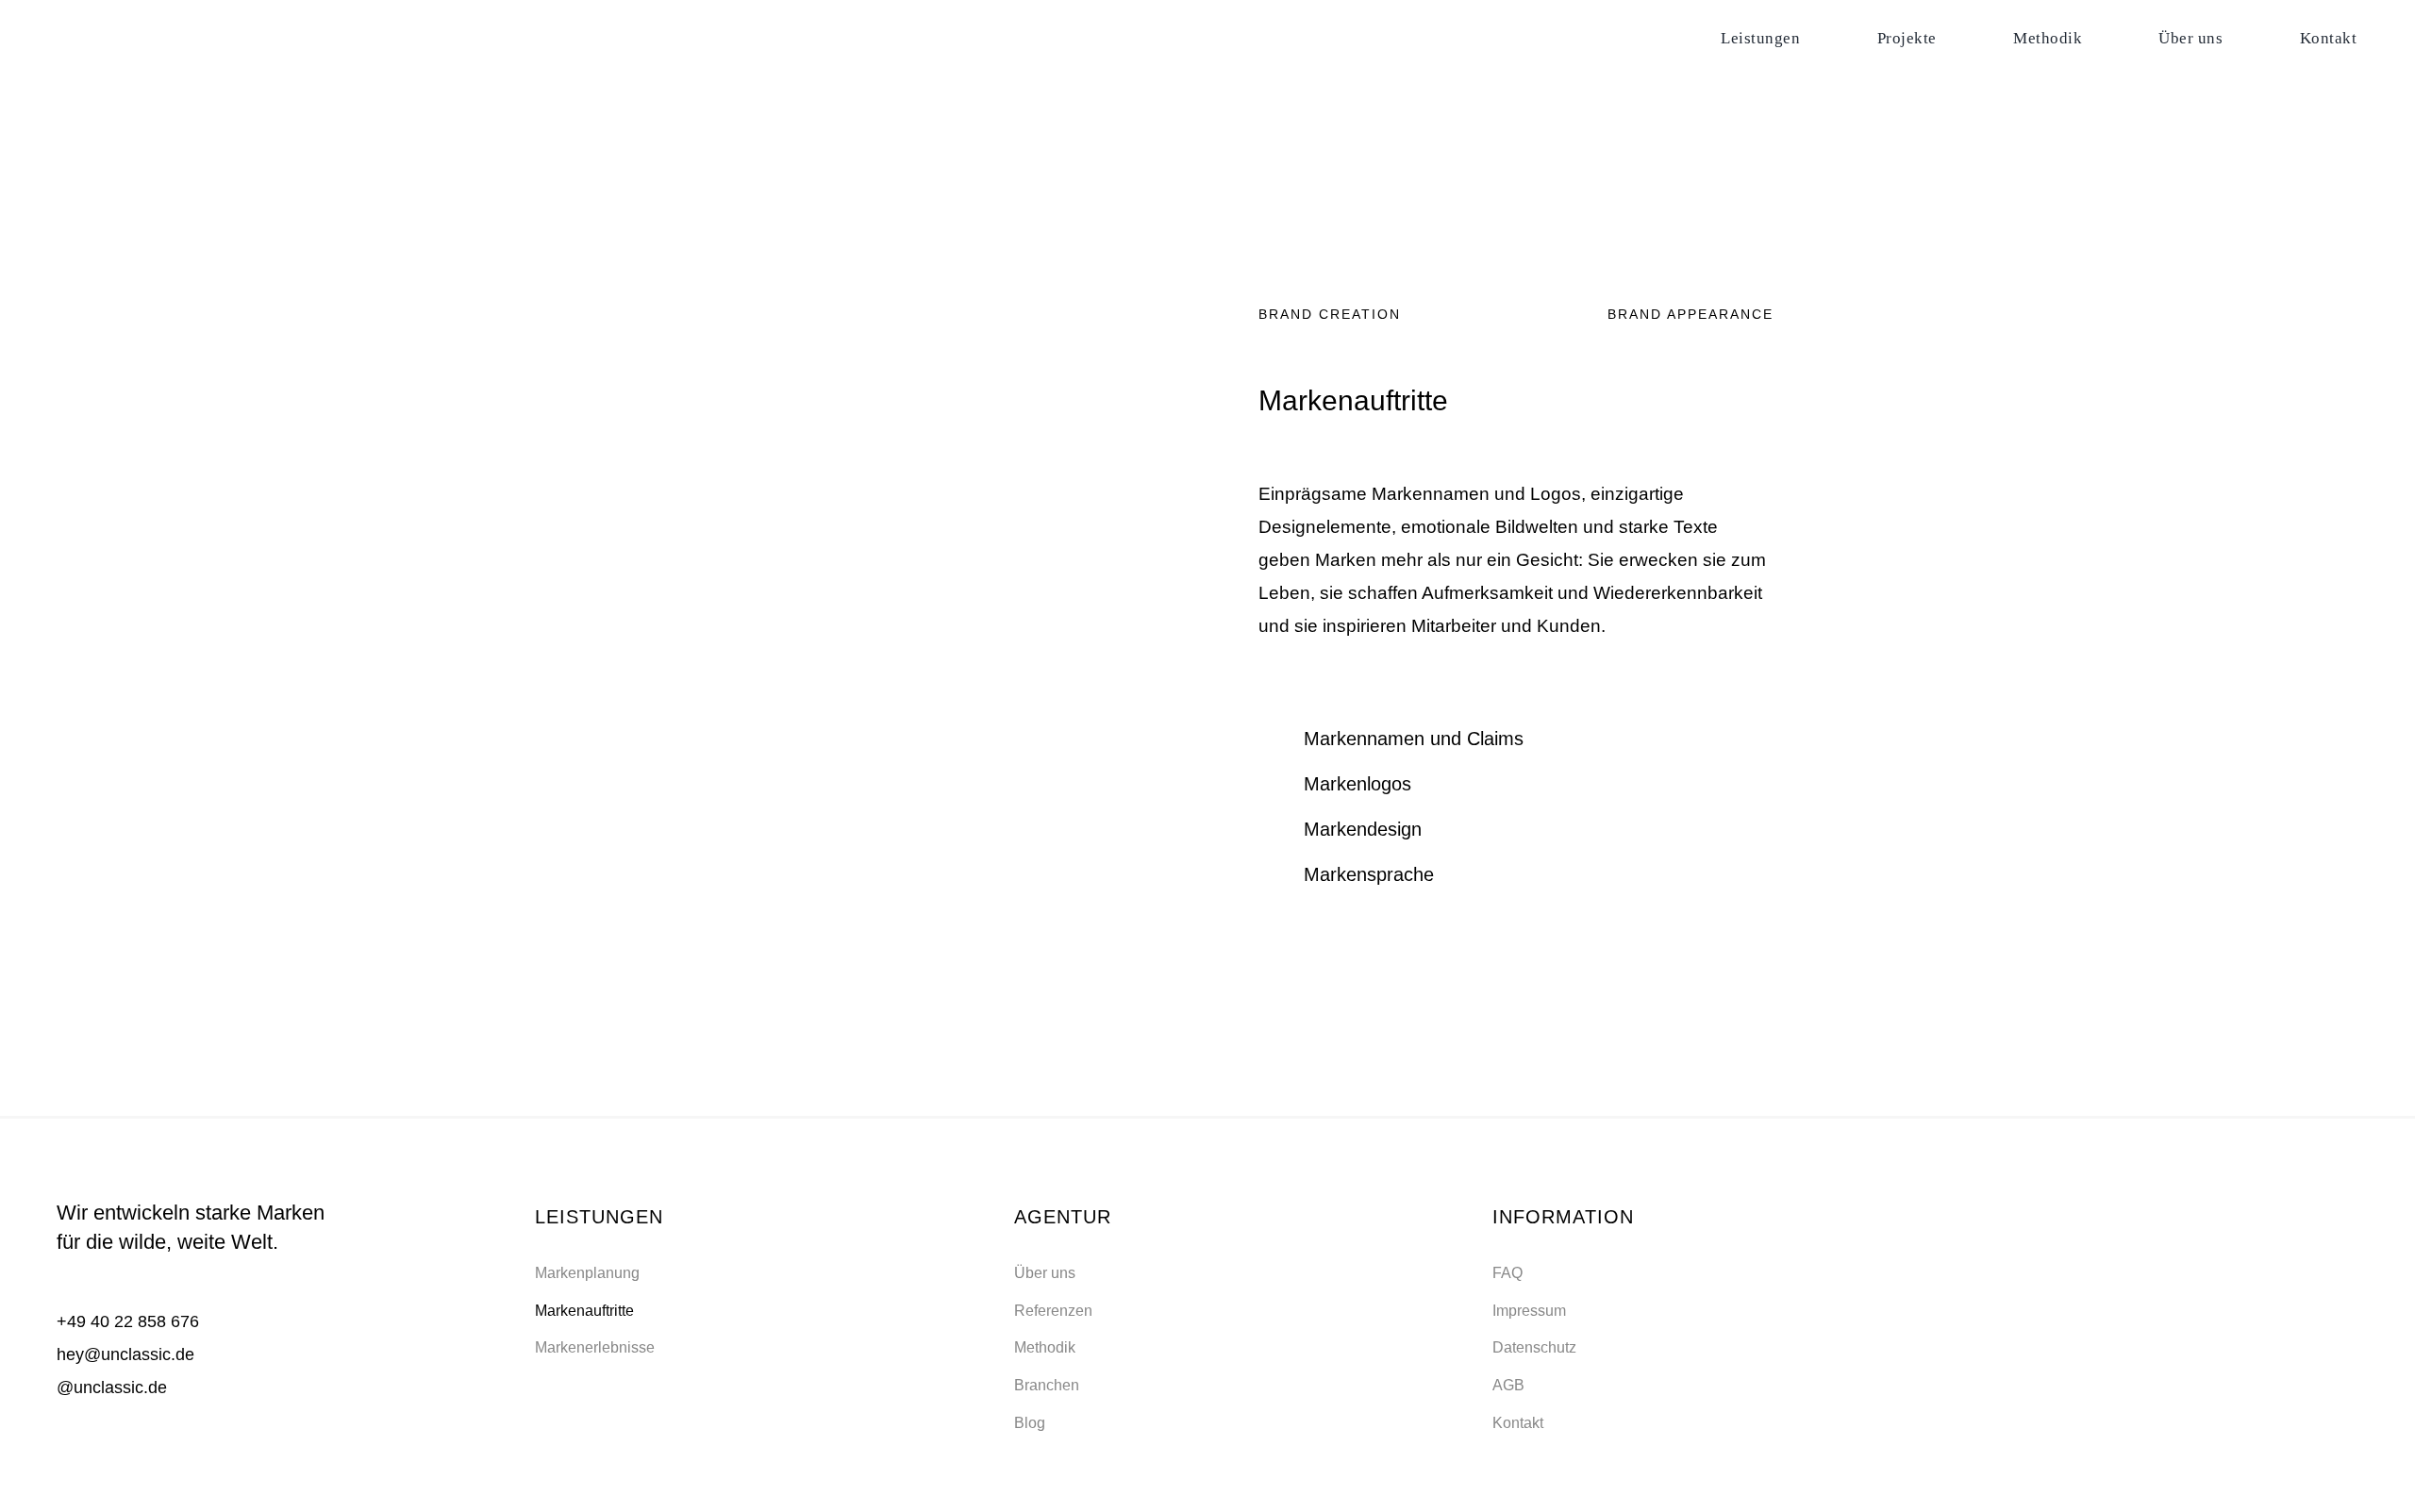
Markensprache (1369, 874)
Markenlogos (1357, 784)
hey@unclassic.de (125, 1354)
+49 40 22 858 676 (128, 1321)
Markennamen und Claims (1414, 739)
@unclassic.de (112, 1387)
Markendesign (1363, 829)
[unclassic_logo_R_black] (142, 29)
